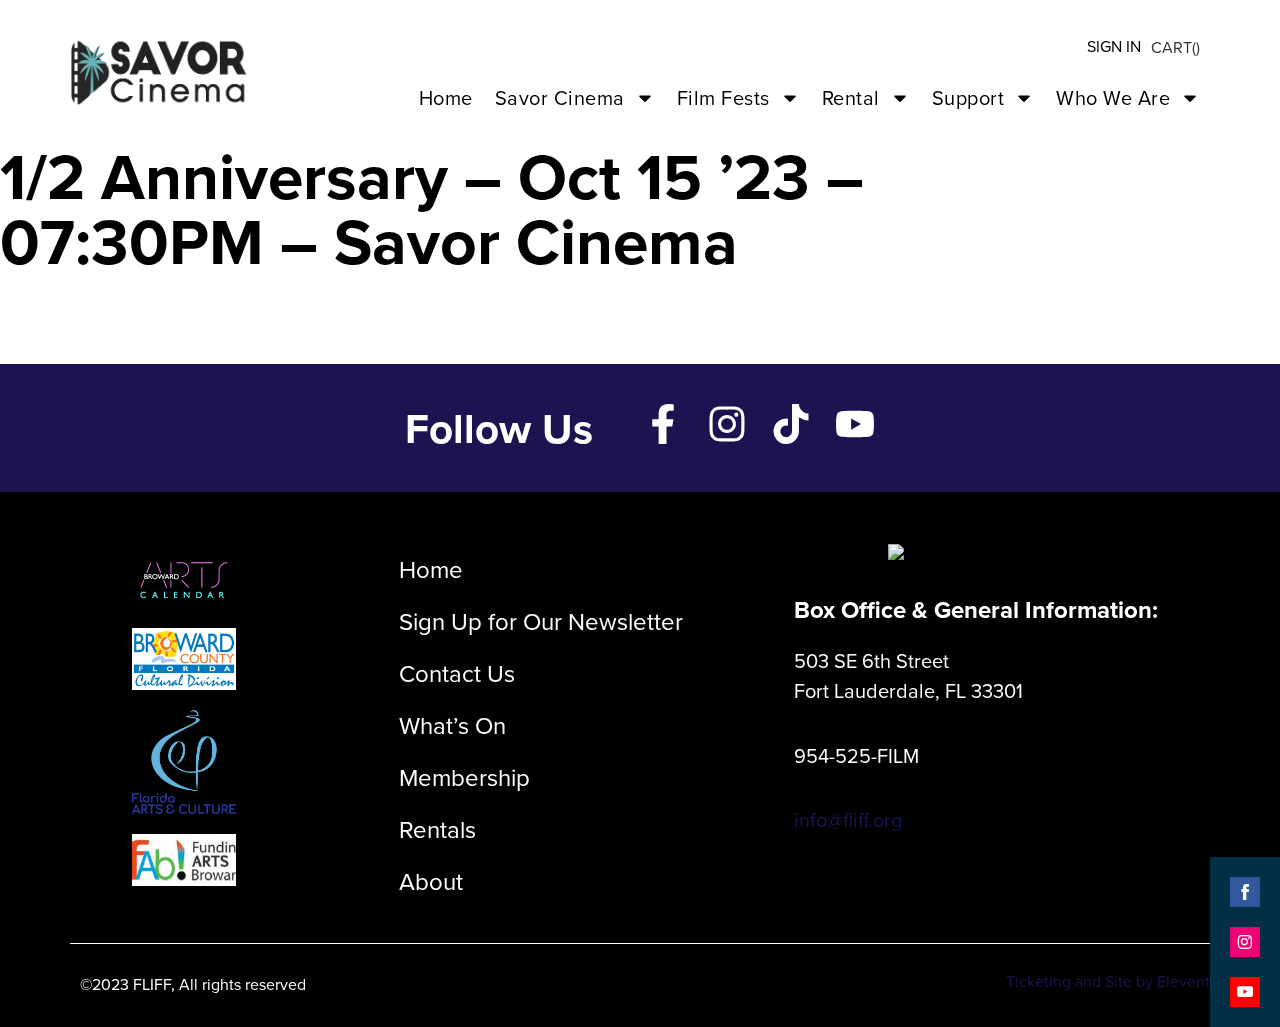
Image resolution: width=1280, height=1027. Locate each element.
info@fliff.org (848, 819)
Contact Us (457, 673)
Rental (851, 97)
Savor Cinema (560, 97)
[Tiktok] (791, 424)
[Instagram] (727, 424)
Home (446, 97)
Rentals (437, 829)
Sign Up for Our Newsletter (541, 621)
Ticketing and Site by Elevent (1108, 981)
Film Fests (723, 97)
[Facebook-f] (663, 424)
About (431, 881)
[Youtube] (855, 424)
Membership (464, 777)
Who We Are (1113, 97)
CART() (1175, 47)
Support (968, 97)
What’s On (452, 725)
